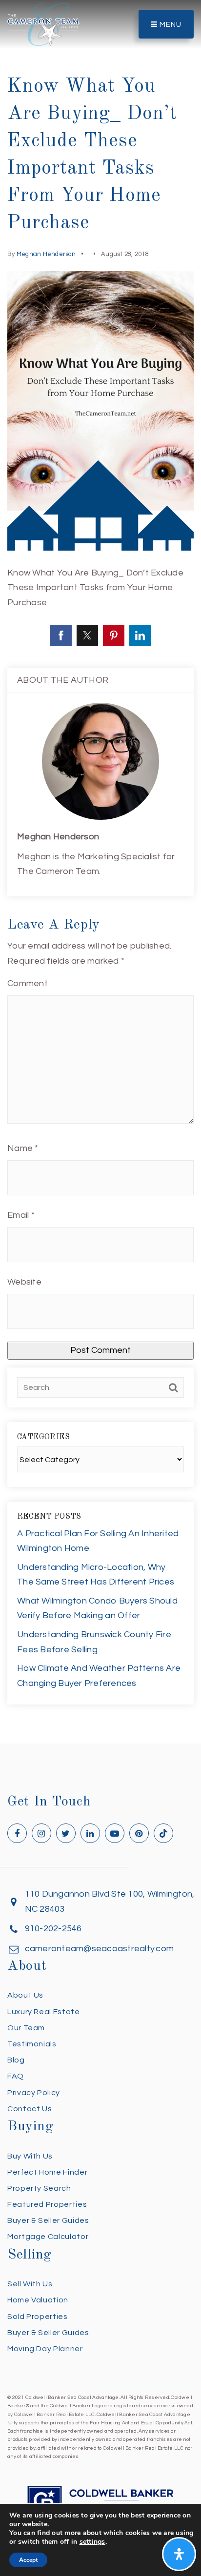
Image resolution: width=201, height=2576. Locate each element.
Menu (170, 25)
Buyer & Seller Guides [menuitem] (48, 2220)
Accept (28, 2560)
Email (21, 1215)
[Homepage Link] (43, 24)
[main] (100, 872)
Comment (28, 983)
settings (92, 2542)
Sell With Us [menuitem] (30, 2284)
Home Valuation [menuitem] (38, 2300)
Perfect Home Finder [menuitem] (47, 2172)
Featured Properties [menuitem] (47, 2204)
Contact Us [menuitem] (30, 2109)
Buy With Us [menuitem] (30, 2156)
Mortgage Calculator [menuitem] (48, 2237)
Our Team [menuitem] (26, 2028)
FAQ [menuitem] (16, 2076)
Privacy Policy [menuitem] (34, 2093)
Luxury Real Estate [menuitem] (44, 2012)
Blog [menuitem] (16, 2060)
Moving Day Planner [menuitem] (45, 2349)
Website (24, 1282)
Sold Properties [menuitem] (38, 2317)
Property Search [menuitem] (39, 2188)
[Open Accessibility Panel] (179, 2554)
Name (23, 1148)
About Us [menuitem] (25, 1995)
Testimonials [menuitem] (32, 2044)
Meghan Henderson (46, 254)
